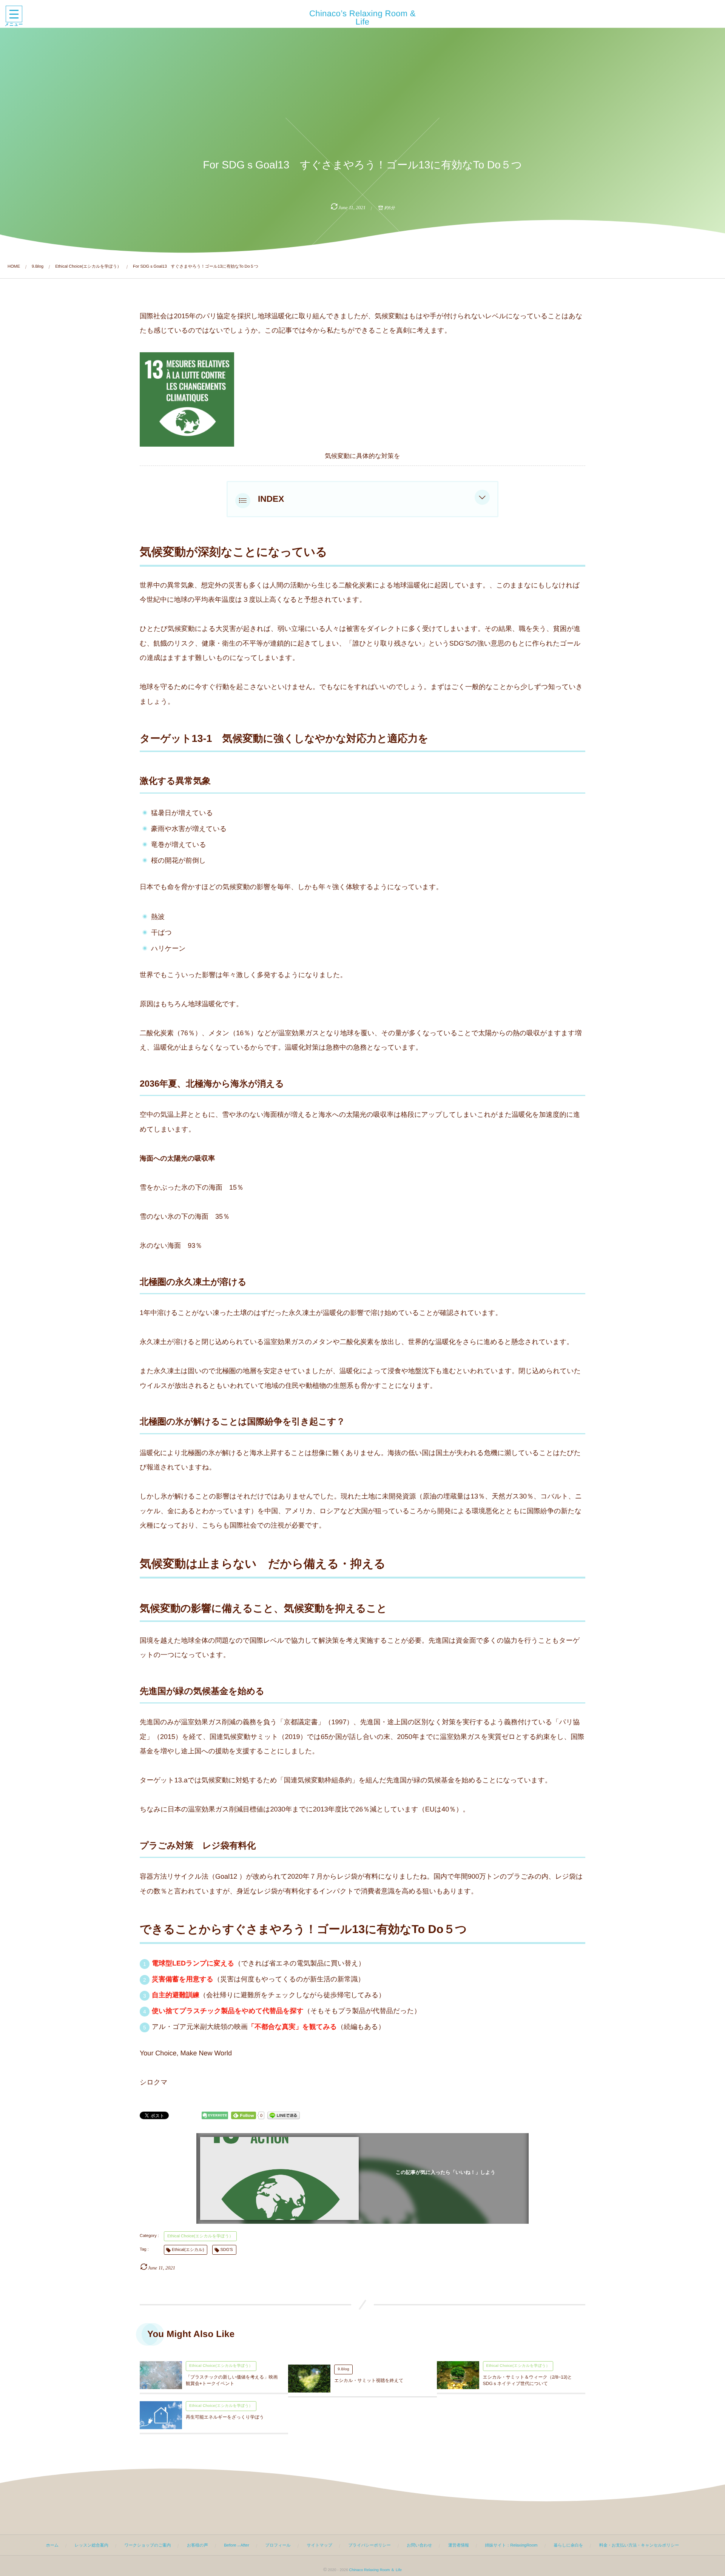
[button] (482, 499)
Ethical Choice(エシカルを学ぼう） (200, 2236)
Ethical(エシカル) (188, 2250)
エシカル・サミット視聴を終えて (369, 2380)
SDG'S (226, 2250)
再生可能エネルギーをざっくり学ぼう (225, 2417)
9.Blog (343, 2369)
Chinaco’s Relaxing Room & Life (362, 18)
